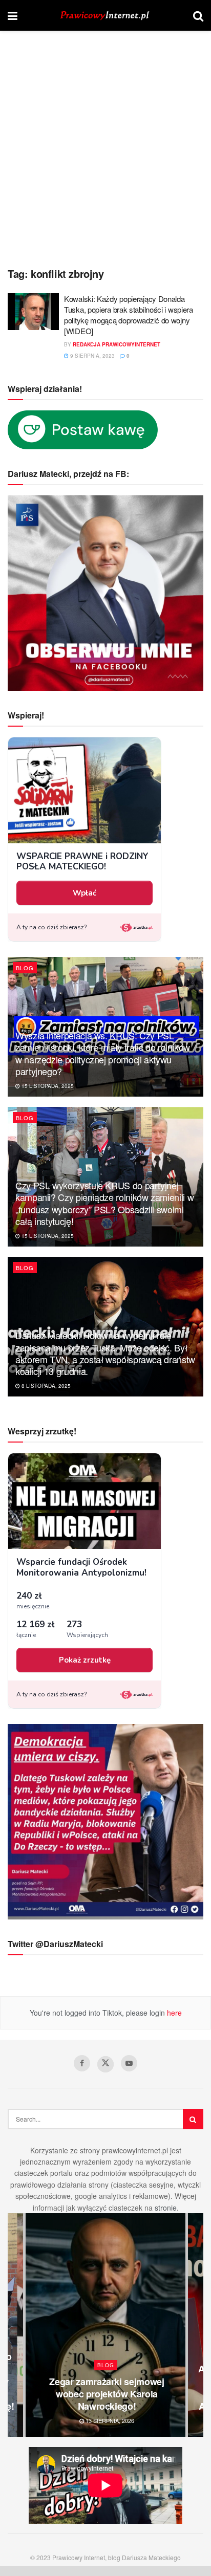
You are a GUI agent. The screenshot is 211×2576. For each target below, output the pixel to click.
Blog (25, 968)
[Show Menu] (13, 15)
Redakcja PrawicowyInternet (117, 344)
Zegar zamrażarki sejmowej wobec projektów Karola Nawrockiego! (107, 2394)
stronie (166, 2208)
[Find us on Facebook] (82, 2063)
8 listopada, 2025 (45, 1386)
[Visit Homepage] (105, 16)
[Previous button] (15, 2325)
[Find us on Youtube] (129, 2063)
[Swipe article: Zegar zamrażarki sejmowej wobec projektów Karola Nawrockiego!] (105, 2325)
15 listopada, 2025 (47, 1086)
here (173, 2013)
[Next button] (196, 2325)
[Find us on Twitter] (105, 2064)
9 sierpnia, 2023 (92, 356)
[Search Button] (198, 15)
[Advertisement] (105, 151)
